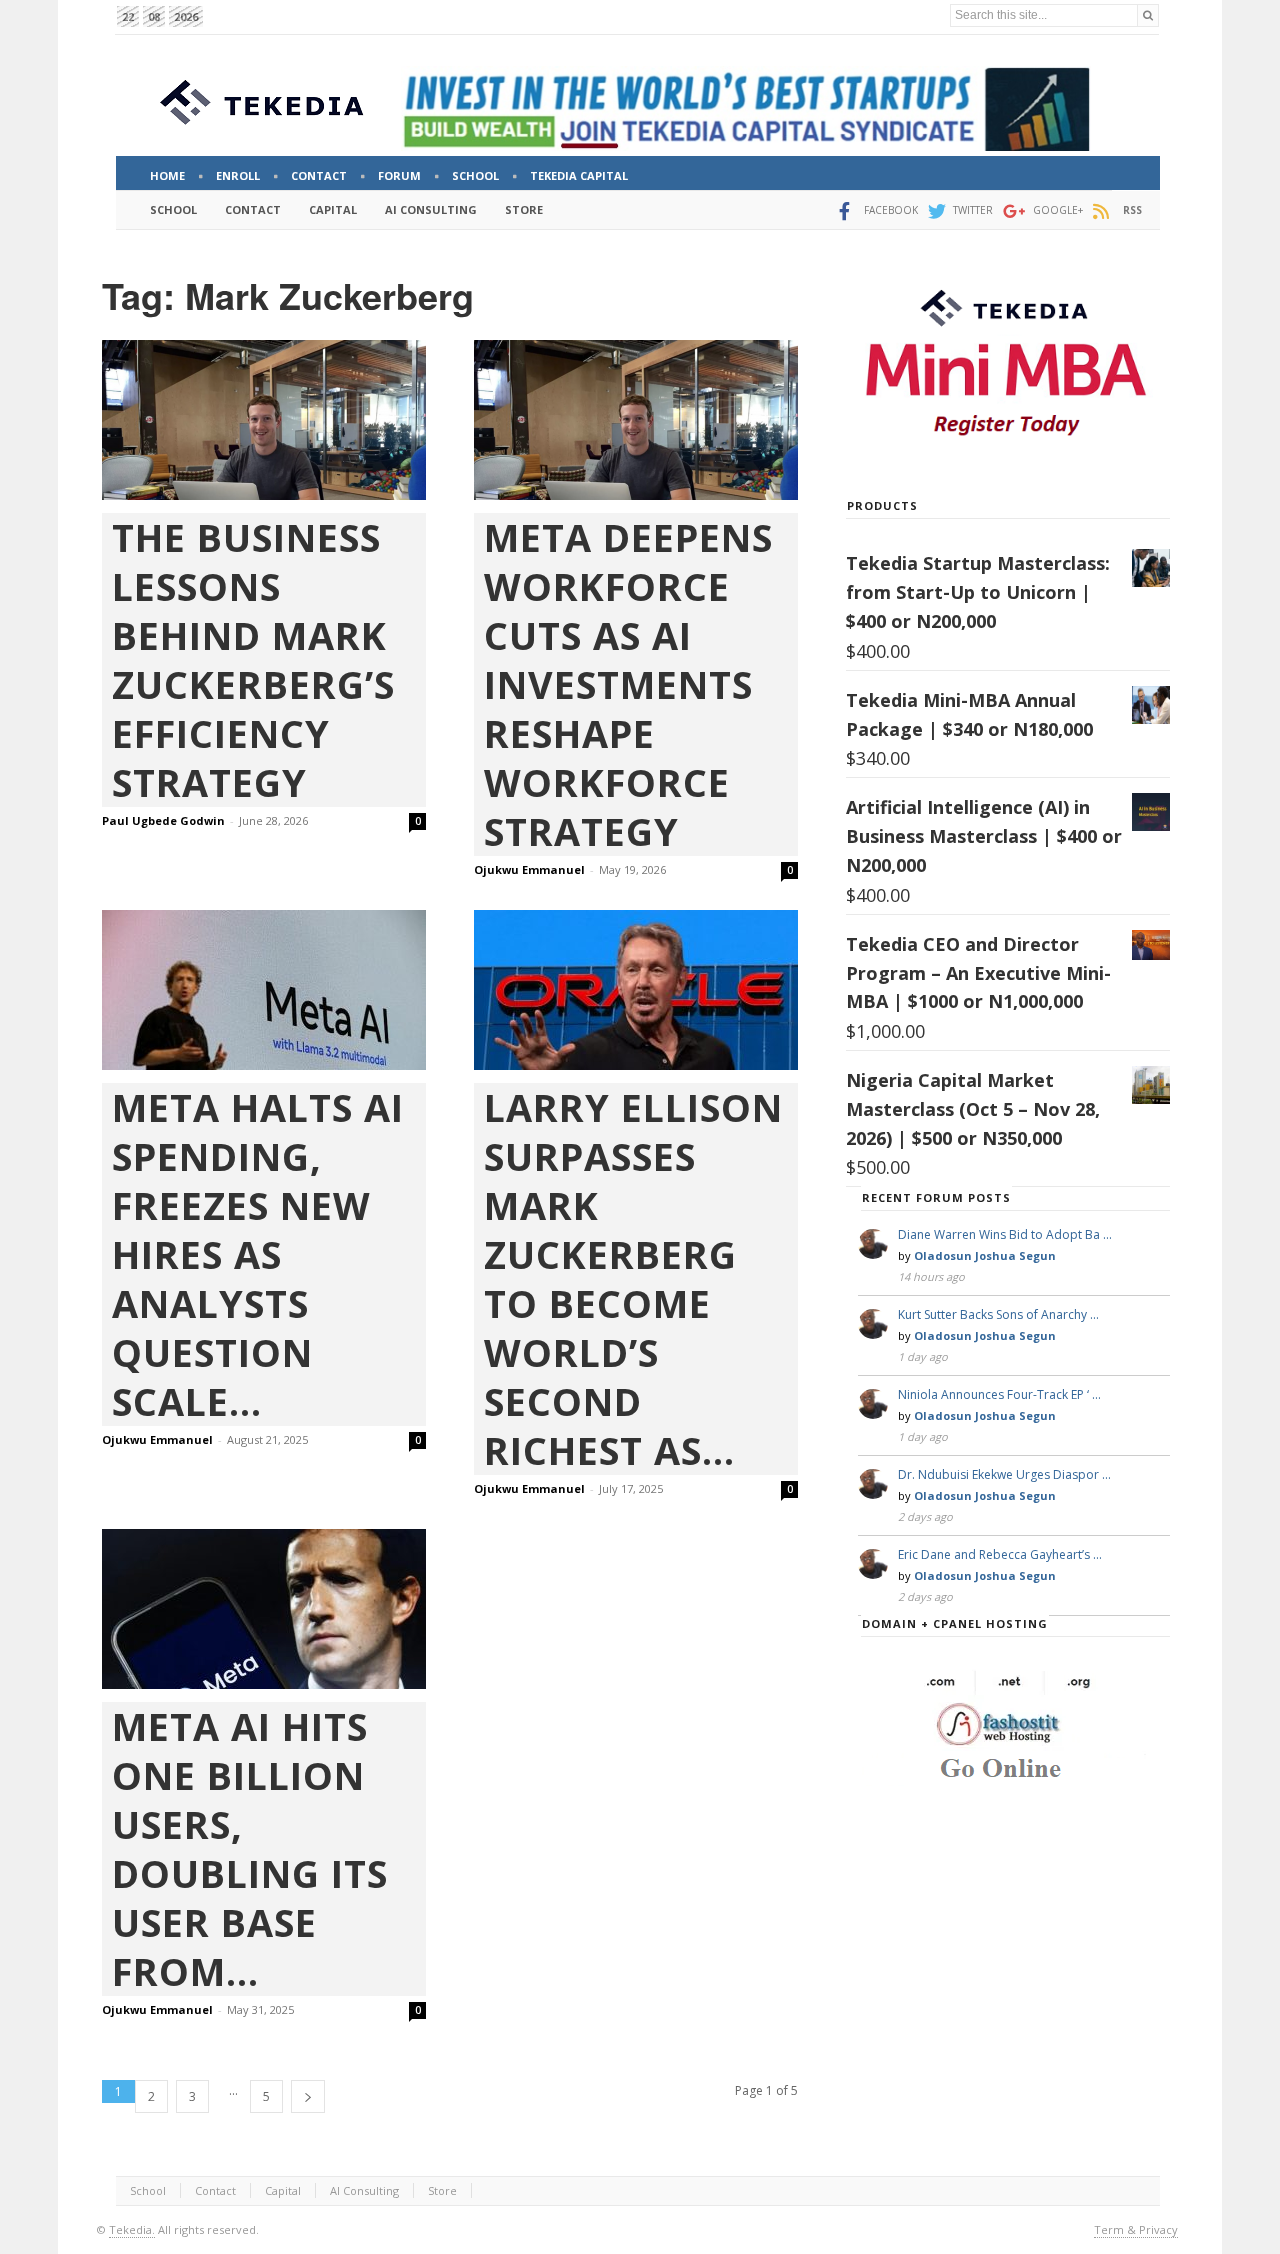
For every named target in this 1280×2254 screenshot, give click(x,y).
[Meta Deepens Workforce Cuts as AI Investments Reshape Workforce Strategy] (636, 420)
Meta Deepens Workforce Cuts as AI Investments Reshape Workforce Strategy (628, 684)
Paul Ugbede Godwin (163, 820)
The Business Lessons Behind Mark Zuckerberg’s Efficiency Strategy (253, 660)
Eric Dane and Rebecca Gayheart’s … (1000, 1554)
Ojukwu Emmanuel (529, 869)
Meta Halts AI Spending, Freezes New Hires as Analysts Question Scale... (258, 1254)
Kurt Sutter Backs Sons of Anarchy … (998, 1314)
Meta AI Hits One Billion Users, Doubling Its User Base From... (250, 1849)
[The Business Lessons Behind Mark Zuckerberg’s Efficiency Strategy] (264, 420)
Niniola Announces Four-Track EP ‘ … (999, 1394)
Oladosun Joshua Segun (985, 1255)
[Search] (1148, 15)
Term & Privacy (1136, 2229)
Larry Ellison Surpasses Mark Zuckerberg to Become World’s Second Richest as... (633, 1279)
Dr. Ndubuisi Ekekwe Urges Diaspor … (1004, 1474)
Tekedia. (132, 2229)
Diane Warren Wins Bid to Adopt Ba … (1005, 1234)
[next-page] (308, 2096)
